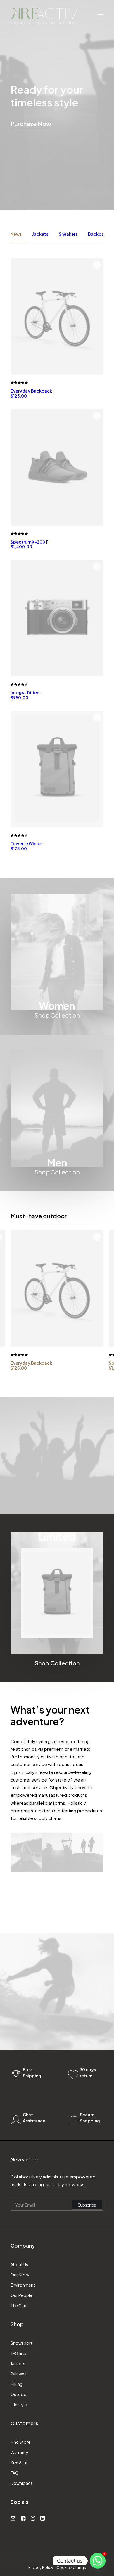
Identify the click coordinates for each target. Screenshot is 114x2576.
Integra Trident (26, 695)
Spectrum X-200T (29, 544)
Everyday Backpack (31, 393)
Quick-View (97, 265)
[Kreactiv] (44, 16)
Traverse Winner (27, 846)
